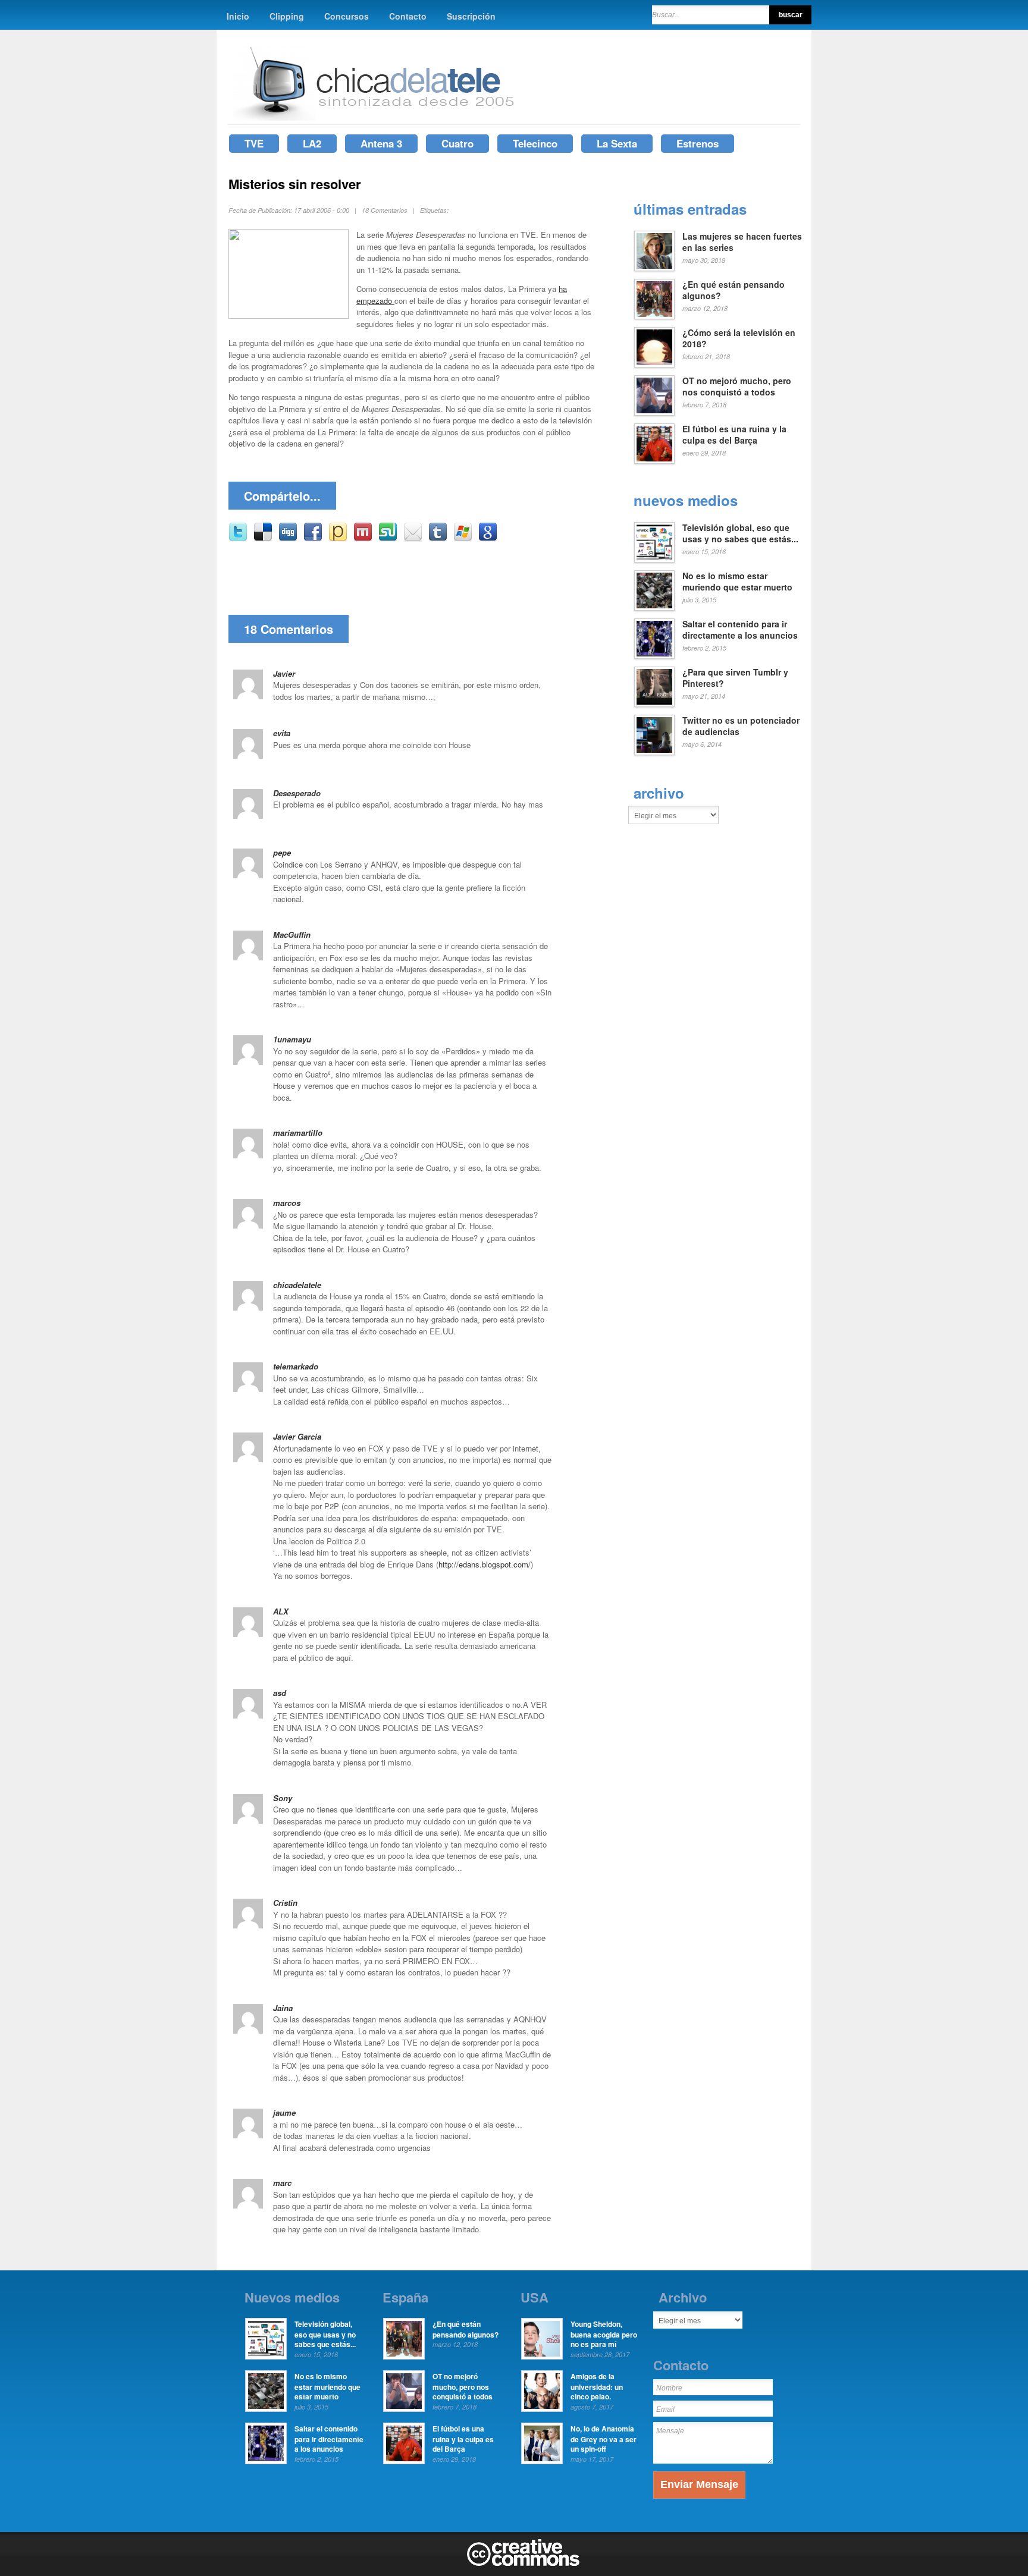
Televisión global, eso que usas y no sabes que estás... (740, 533)
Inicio (238, 16)
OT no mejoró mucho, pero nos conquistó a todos (737, 387)
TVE (254, 143)
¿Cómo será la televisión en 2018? (739, 338)
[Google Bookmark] (488, 538)
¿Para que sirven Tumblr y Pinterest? (735, 678)
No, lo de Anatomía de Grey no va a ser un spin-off (604, 2439)
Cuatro (457, 143)
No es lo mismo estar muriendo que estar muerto (737, 582)
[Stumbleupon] (388, 538)
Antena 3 (381, 143)
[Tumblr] (438, 538)
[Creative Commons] (523, 2564)
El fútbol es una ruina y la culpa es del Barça (734, 435)
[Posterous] (338, 538)
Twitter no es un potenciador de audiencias (741, 726)
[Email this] (413, 538)
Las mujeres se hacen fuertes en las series (742, 242)
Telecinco (535, 143)
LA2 (312, 143)
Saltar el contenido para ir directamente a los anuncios (740, 630)
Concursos (347, 16)
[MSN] (463, 538)
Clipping (287, 16)
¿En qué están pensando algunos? (734, 290)
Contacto (408, 16)
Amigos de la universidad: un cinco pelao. (597, 2386)
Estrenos (698, 143)
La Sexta (617, 143)
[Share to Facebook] (313, 538)
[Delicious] (263, 538)
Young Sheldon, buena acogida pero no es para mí (604, 2334)
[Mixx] (363, 538)
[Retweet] (238, 538)
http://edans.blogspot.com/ (485, 1564)
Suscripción (471, 16)
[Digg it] (288, 538)
